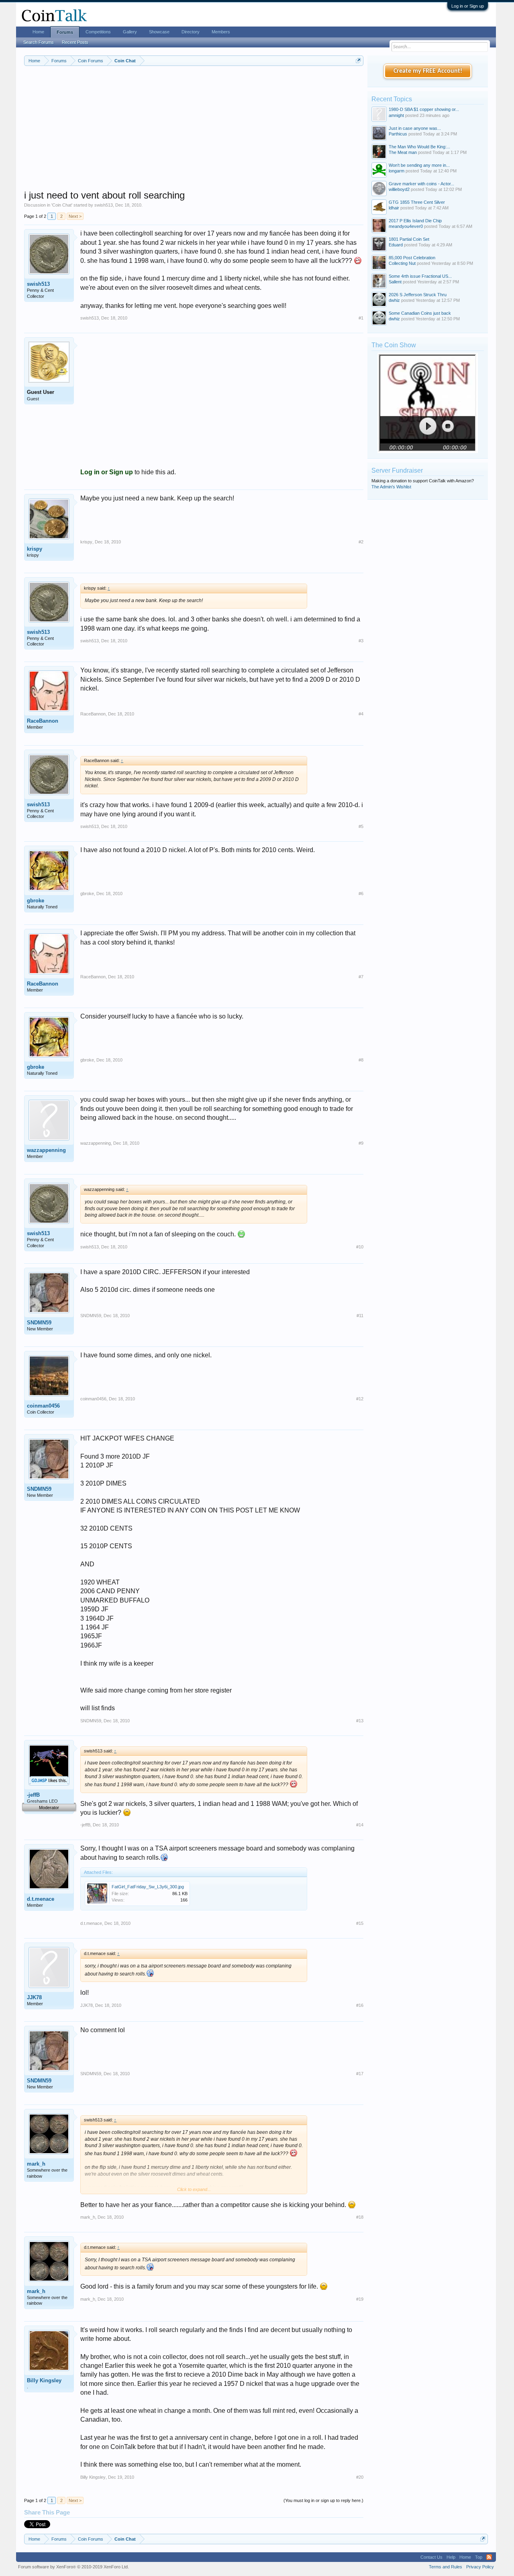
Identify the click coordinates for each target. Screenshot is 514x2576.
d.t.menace (41, 1899)
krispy (35, 549)
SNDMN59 (39, 1323)
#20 (360, 2477)
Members (221, 32)
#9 (361, 1143)
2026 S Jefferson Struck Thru (418, 295)
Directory (191, 32)
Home (38, 32)
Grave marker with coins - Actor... (421, 184)
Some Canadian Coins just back (420, 313)
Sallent (395, 282)
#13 (360, 1721)
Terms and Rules (446, 2567)
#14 (360, 1825)
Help (451, 2557)
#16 (360, 2005)
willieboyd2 (399, 189)
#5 (361, 826)
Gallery (130, 32)
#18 (360, 2217)
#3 (361, 641)
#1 (361, 318)
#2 (361, 542)
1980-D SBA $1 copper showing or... (424, 109)
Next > (75, 216)
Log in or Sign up (468, 6)
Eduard (396, 245)
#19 (360, 2299)
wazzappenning (46, 1150)
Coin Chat (62, 205)
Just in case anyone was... (415, 128)
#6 (361, 894)
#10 (360, 1247)
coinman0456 (43, 1406)
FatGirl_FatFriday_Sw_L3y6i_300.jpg (148, 1887)
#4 (361, 714)
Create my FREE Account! (428, 71)
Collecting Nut (402, 263)
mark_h (36, 2164)
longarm (397, 171)
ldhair (394, 208)
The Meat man (403, 152)
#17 (360, 2074)
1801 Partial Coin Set (409, 239)
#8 (361, 1060)
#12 (360, 1399)
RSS (489, 2557)
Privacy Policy (480, 2567)
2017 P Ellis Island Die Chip (415, 221)
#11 (360, 1316)
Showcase (159, 32)
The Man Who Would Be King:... (419, 147)
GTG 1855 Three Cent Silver (417, 202)
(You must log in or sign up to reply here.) (323, 2500)
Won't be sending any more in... (419, 165)
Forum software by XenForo (73, 2567)
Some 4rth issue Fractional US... (420, 276)
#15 (360, 1923)
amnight (396, 115)
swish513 (104, 205)
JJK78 (34, 1997)
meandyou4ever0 (406, 226)
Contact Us (431, 2557)
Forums (65, 32)
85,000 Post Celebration (412, 258)
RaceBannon (43, 721)
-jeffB (33, 1795)
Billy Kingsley (44, 2380)
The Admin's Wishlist (391, 487)
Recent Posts (75, 42)
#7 (361, 977)
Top (479, 2557)
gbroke (36, 901)
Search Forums (39, 42)
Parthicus (398, 134)
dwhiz (394, 300)
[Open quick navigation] (358, 60)
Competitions (98, 32)
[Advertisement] (194, 133)
